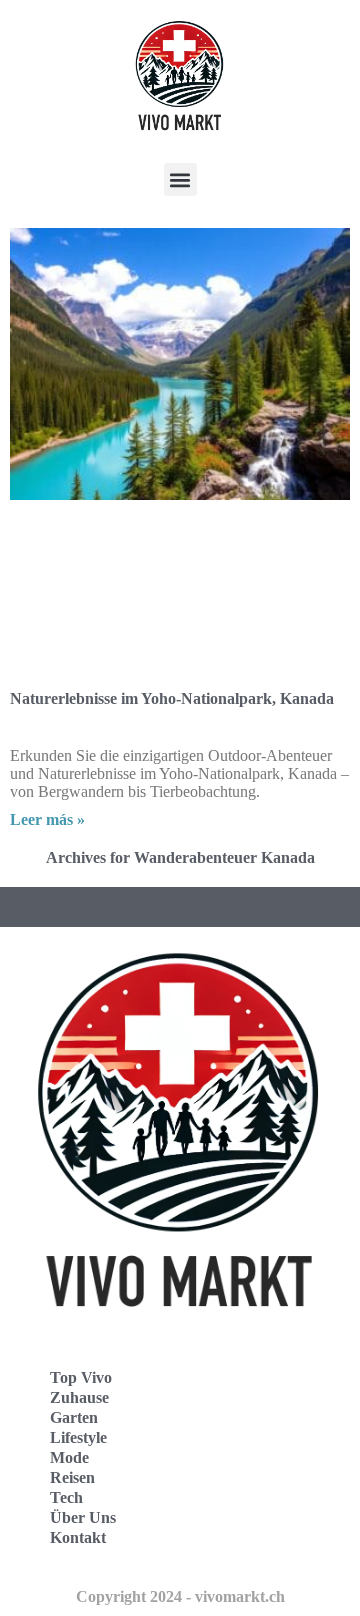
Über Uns (83, 1517)
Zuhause (79, 1397)
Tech (66, 1497)
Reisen (72, 1477)
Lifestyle (78, 1437)
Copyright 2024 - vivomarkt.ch (180, 1596)
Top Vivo (81, 1377)
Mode (69, 1457)
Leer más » (47, 819)
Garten (74, 1417)
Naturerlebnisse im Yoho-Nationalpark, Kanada (172, 698)
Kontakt (78, 1537)
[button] (180, 179)
